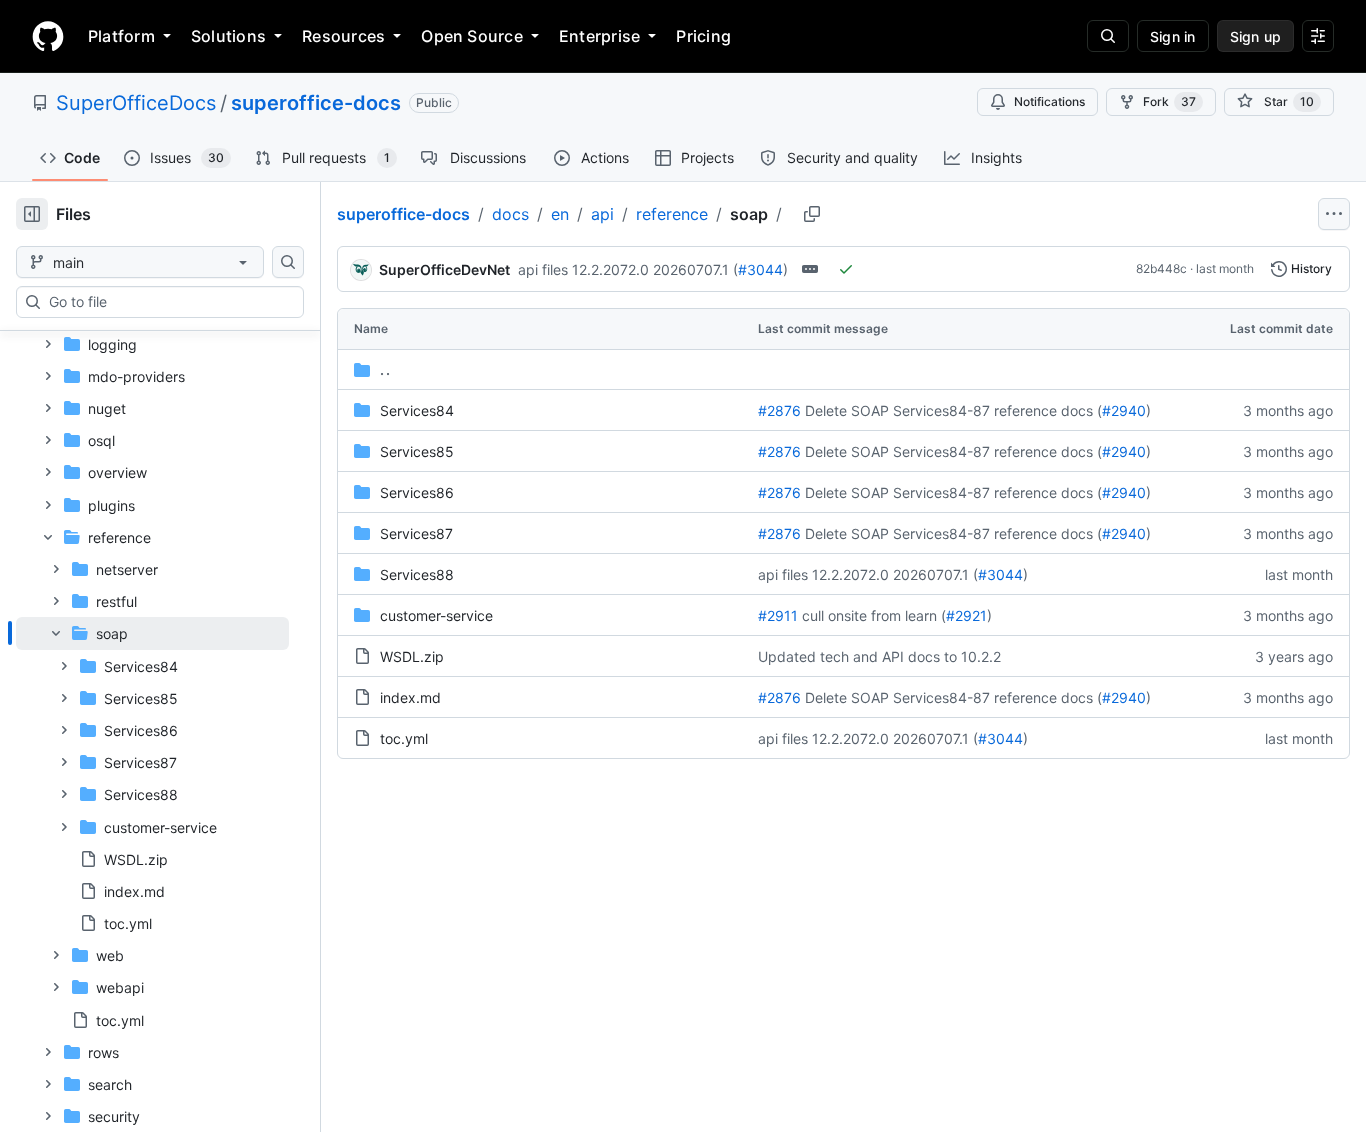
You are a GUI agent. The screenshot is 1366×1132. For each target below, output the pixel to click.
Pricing (703, 36)
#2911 (778, 615)
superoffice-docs (316, 103)
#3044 (760, 269)
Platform (121, 36)
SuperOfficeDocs (136, 103)
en (560, 214)
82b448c (1161, 268)
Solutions (228, 36)
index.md (410, 697)
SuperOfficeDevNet (444, 269)
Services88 (417, 574)
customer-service (436, 615)
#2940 (1124, 410)
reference (672, 214)
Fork (1169, 101)
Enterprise (599, 36)
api (602, 214)
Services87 (416, 533)
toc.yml (404, 738)
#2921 (966, 615)
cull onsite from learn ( (874, 615)
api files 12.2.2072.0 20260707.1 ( (628, 269)
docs (510, 214)
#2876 (779, 410)
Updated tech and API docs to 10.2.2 (879, 656)
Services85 (417, 451)
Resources (343, 36)
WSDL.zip (412, 656)
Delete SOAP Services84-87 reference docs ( (953, 410)
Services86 (417, 492)
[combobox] (168, 302)
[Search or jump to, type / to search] (1108, 36)
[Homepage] (48, 36)
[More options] (1334, 214)
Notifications (1049, 101)
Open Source (472, 36)
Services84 (417, 410)
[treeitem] (152, 778)
